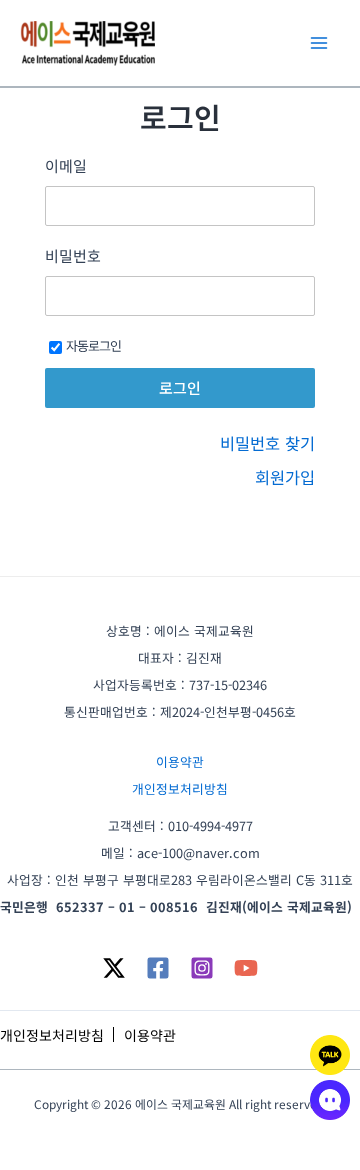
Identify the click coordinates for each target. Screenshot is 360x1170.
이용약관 (180, 761)
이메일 (66, 166)
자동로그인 (93, 345)
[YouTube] (246, 968)
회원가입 (285, 477)
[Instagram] (202, 968)
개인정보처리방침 (180, 788)
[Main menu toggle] (318, 43)
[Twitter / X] (114, 968)
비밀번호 (73, 256)
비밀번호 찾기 (267, 443)
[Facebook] (158, 968)
